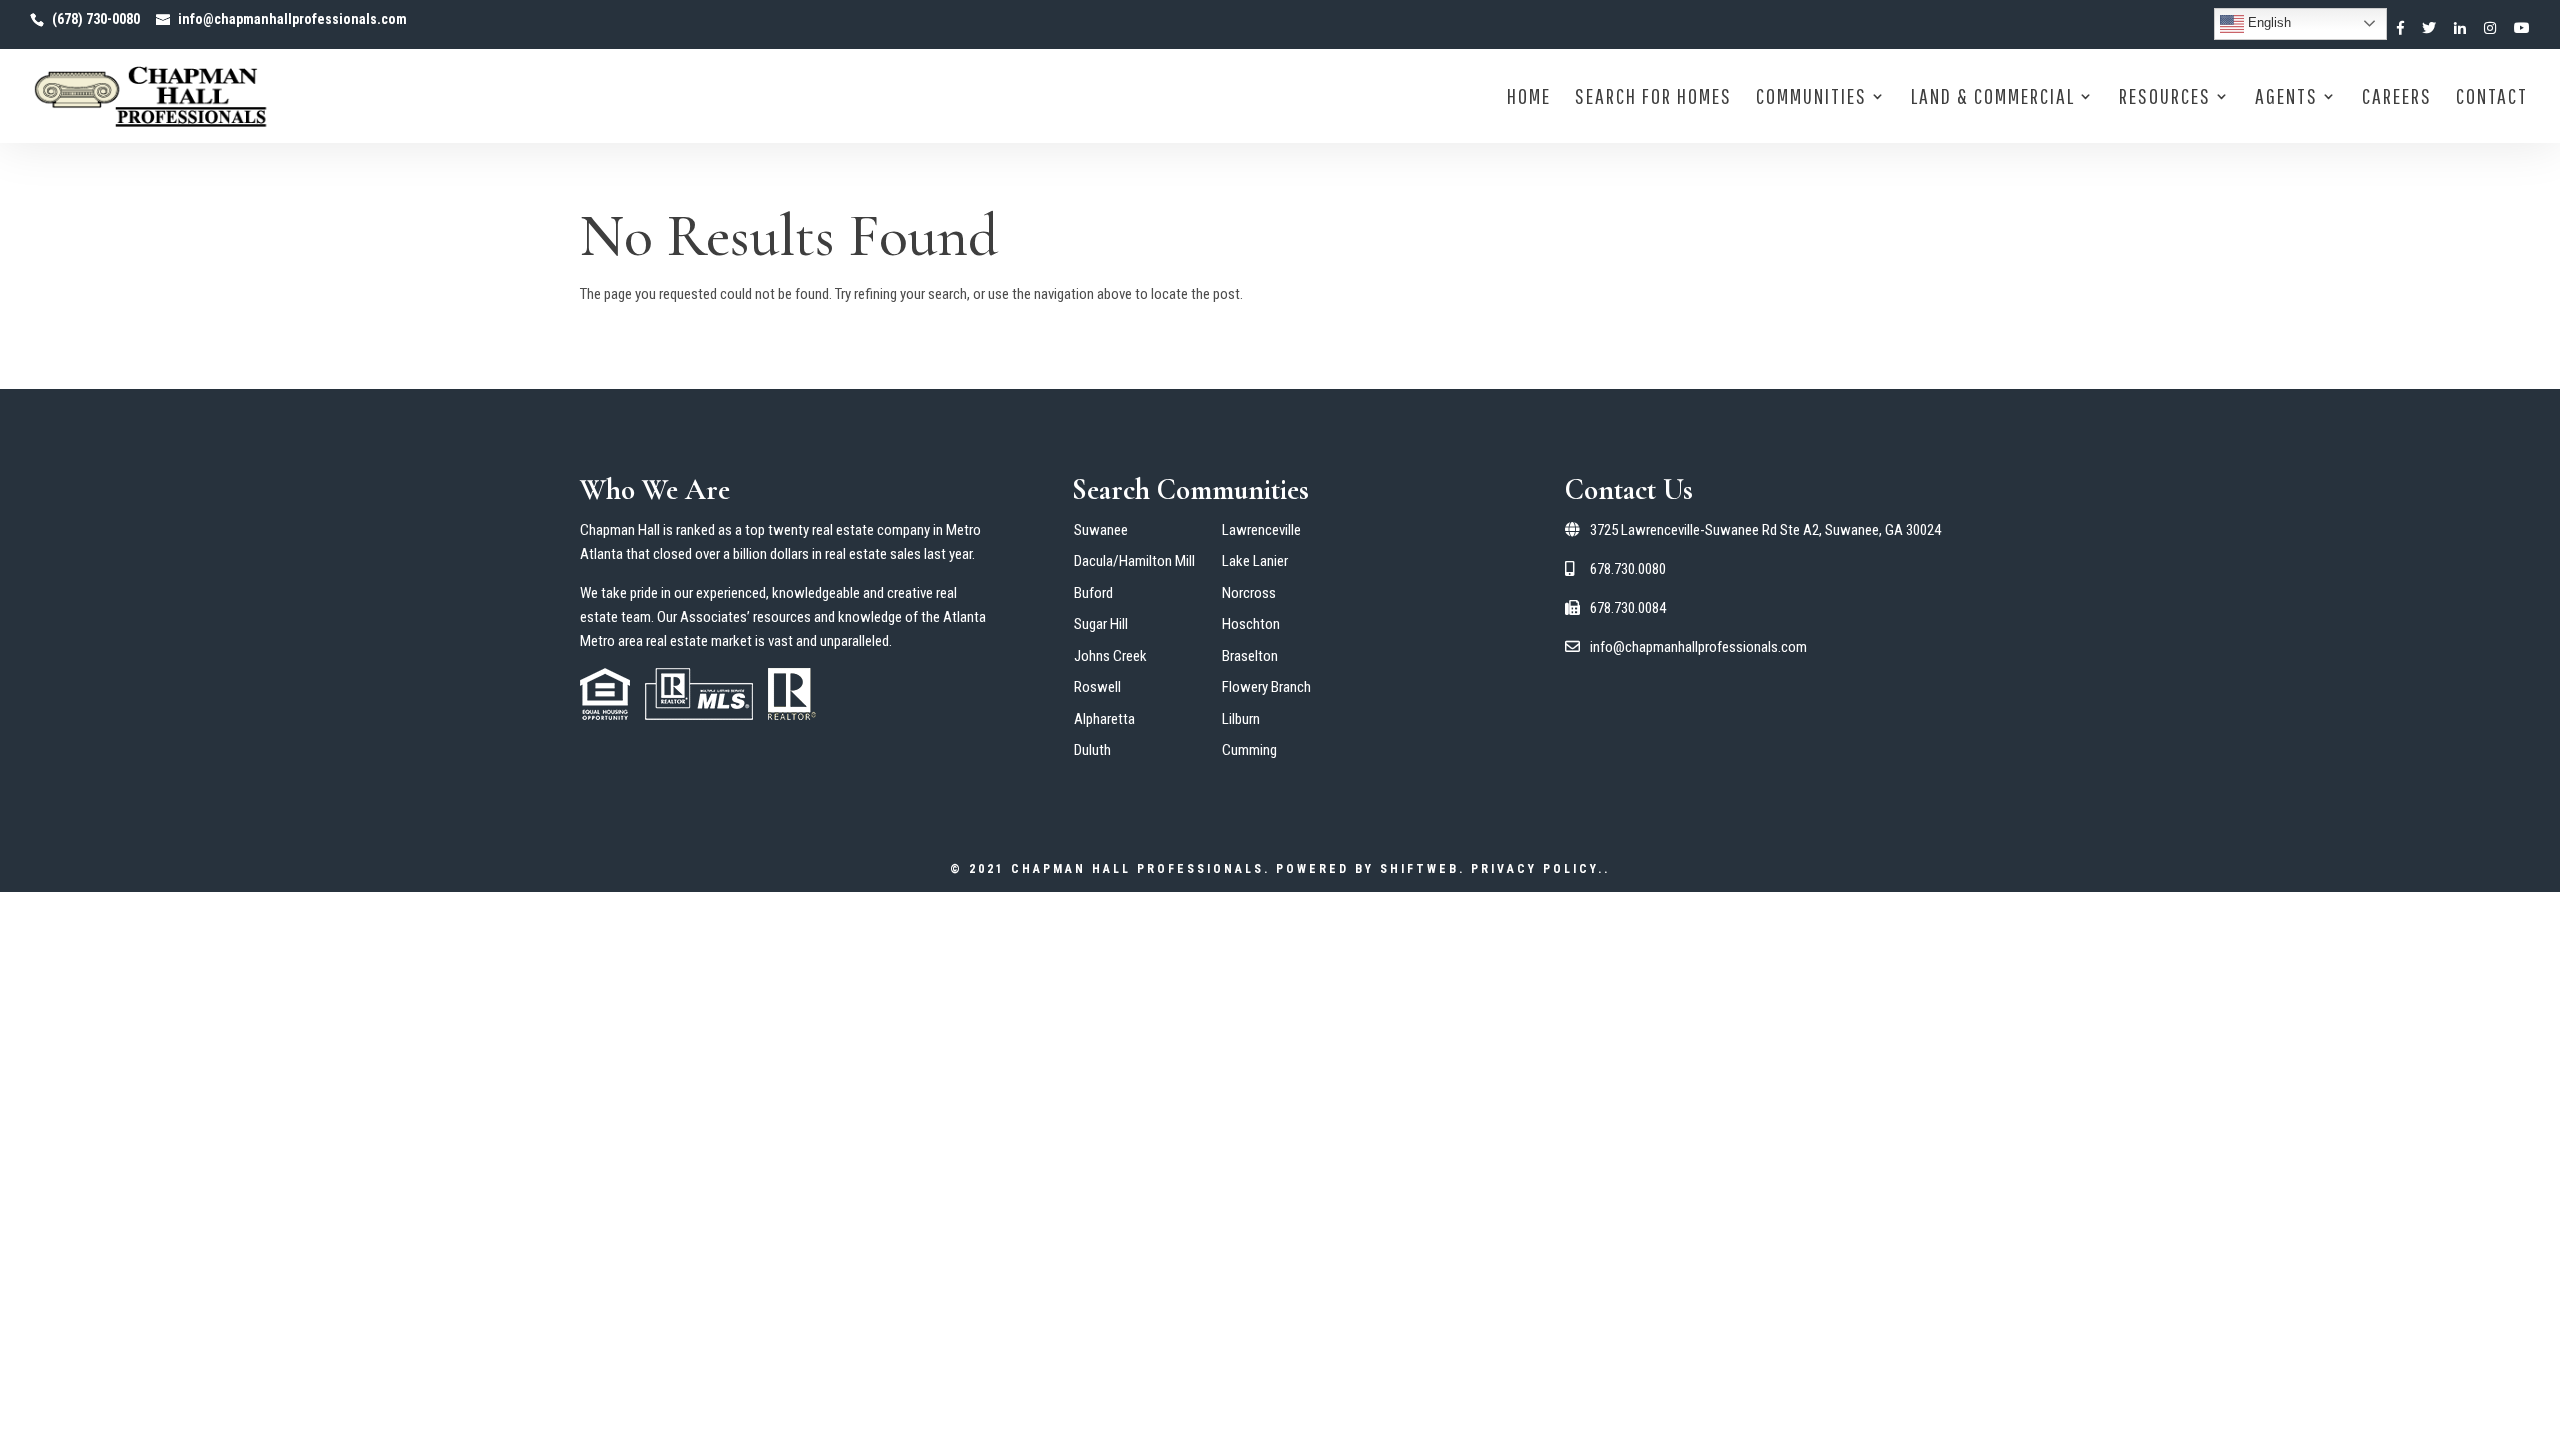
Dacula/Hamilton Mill (1134, 561)
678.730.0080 (1626, 569)
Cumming (1249, 750)
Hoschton (1251, 624)
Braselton (1250, 656)
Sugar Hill (1101, 624)
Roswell (1097, 687)
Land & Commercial (1993, 98)
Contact (2492, 98)
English (2267, 22)
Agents (2286, 98)
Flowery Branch (1266, 687)
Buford (1093, 593)
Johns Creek (1110, 656)
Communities (1811, 98)
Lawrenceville (1261, 530)
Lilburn (1241, 719)
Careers (2397, 98)
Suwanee (1101, 530)
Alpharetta (1104, 719)
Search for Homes (1653, 98)
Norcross (1249, 593)
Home (1529, 98)
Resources (2165, 98)
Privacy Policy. (1537, 869)
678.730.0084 (1626, 608)
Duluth (1092, 750)
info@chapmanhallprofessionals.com (1697, 647)
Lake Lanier (1255, 561)
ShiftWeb (1419, 869)
